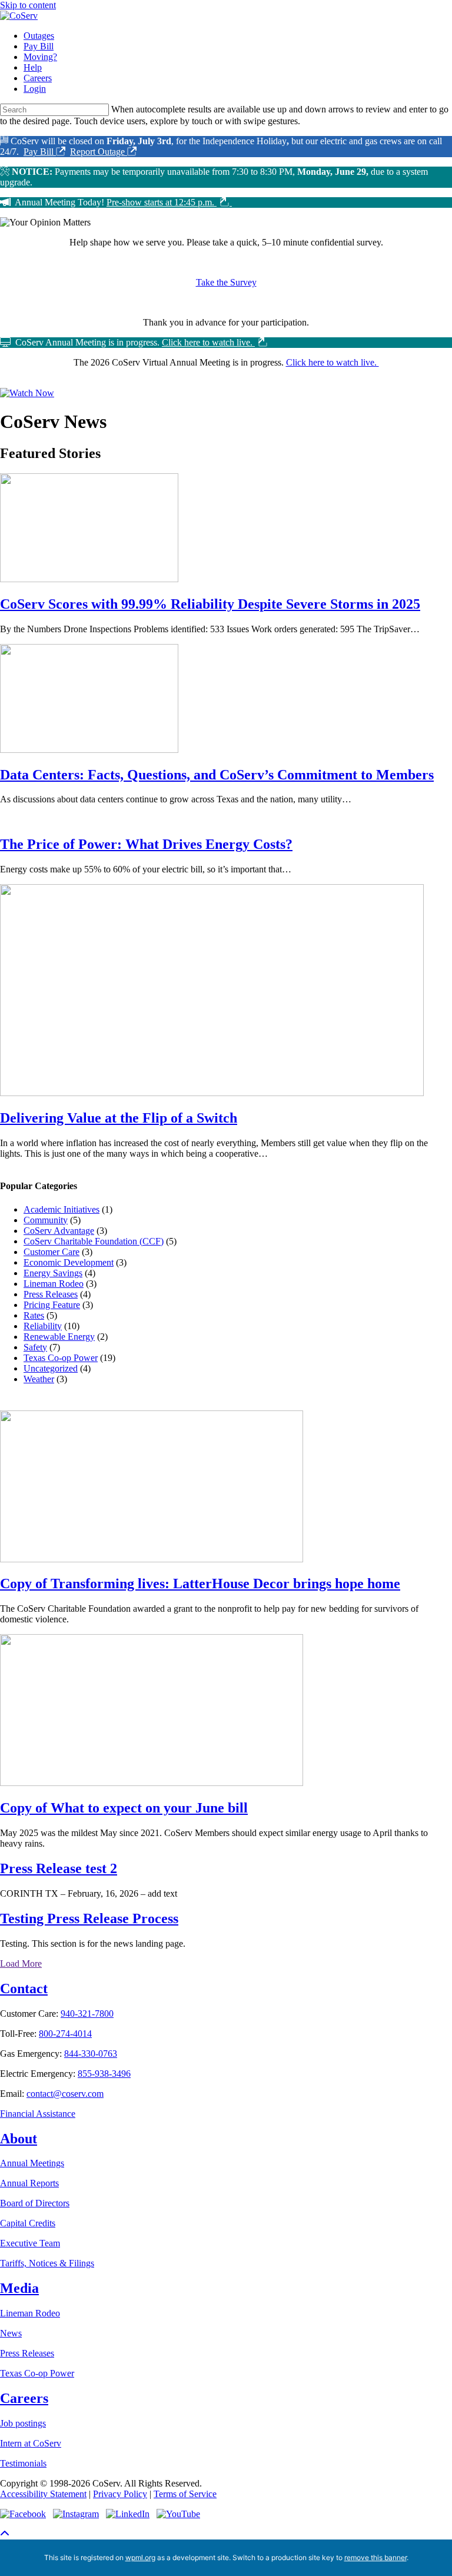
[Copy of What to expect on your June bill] (152, 1783)
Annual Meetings (32, 2163)
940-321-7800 (87, 2014)
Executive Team (30, 2243)
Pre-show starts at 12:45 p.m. (162, 202)
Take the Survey (226, 282)
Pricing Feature (52, 1305)
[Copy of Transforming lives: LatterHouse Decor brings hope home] (152, 1559)
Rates (34, 1315)
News (11, 2333)
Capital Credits (28, 2223)
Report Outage (99, 152)
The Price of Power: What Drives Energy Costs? (146, 844)
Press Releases (51, 1294)
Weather (39, 1379)
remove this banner (375, 2557)
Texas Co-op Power (61, 1358)
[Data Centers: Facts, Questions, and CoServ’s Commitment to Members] (89, 750)
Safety (35, 1347)
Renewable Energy (59, 1337)
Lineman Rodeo (54, 1284)
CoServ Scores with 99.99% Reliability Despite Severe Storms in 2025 (210, 604)
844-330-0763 (91, 2054)
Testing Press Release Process (89, 1918)
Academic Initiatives (62, 1209)
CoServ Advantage (59, 1231)
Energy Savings (53, 1273)
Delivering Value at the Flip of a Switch (119, 1118)
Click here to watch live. (208, 342)
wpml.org (140, 2557)
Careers (38, 78)
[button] (5, 2534)
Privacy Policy (120, 2494)
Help (33, 67)
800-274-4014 (65, 2034)
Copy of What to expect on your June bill (124, 1808)
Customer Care (51, 1252)
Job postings (23, 2423)
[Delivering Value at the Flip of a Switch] (212, 1093)
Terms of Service (185, 2494)
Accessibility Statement (43, 2494)
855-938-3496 (104, 2074)
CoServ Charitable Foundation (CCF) (94, 1241)
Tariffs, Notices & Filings (47, 2263)
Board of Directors (35, 2203)
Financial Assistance (38, 2114)
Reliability (43, 1326)
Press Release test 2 (59, 1868)
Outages (39, 36)
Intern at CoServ (31, 2443)
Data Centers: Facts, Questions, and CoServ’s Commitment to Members (217, 775)
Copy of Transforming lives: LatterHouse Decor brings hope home (200, 1584)
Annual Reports (29, 2183)
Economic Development (69, 1262)
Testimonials (23, 2463)
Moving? (40, 57)
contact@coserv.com (65, 2094)
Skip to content (28, 5)
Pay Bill (39, 46)
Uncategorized (51, 1368)
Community (46, 1220)
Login (35, 89)
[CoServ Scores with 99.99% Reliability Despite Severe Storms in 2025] (89, 579)
